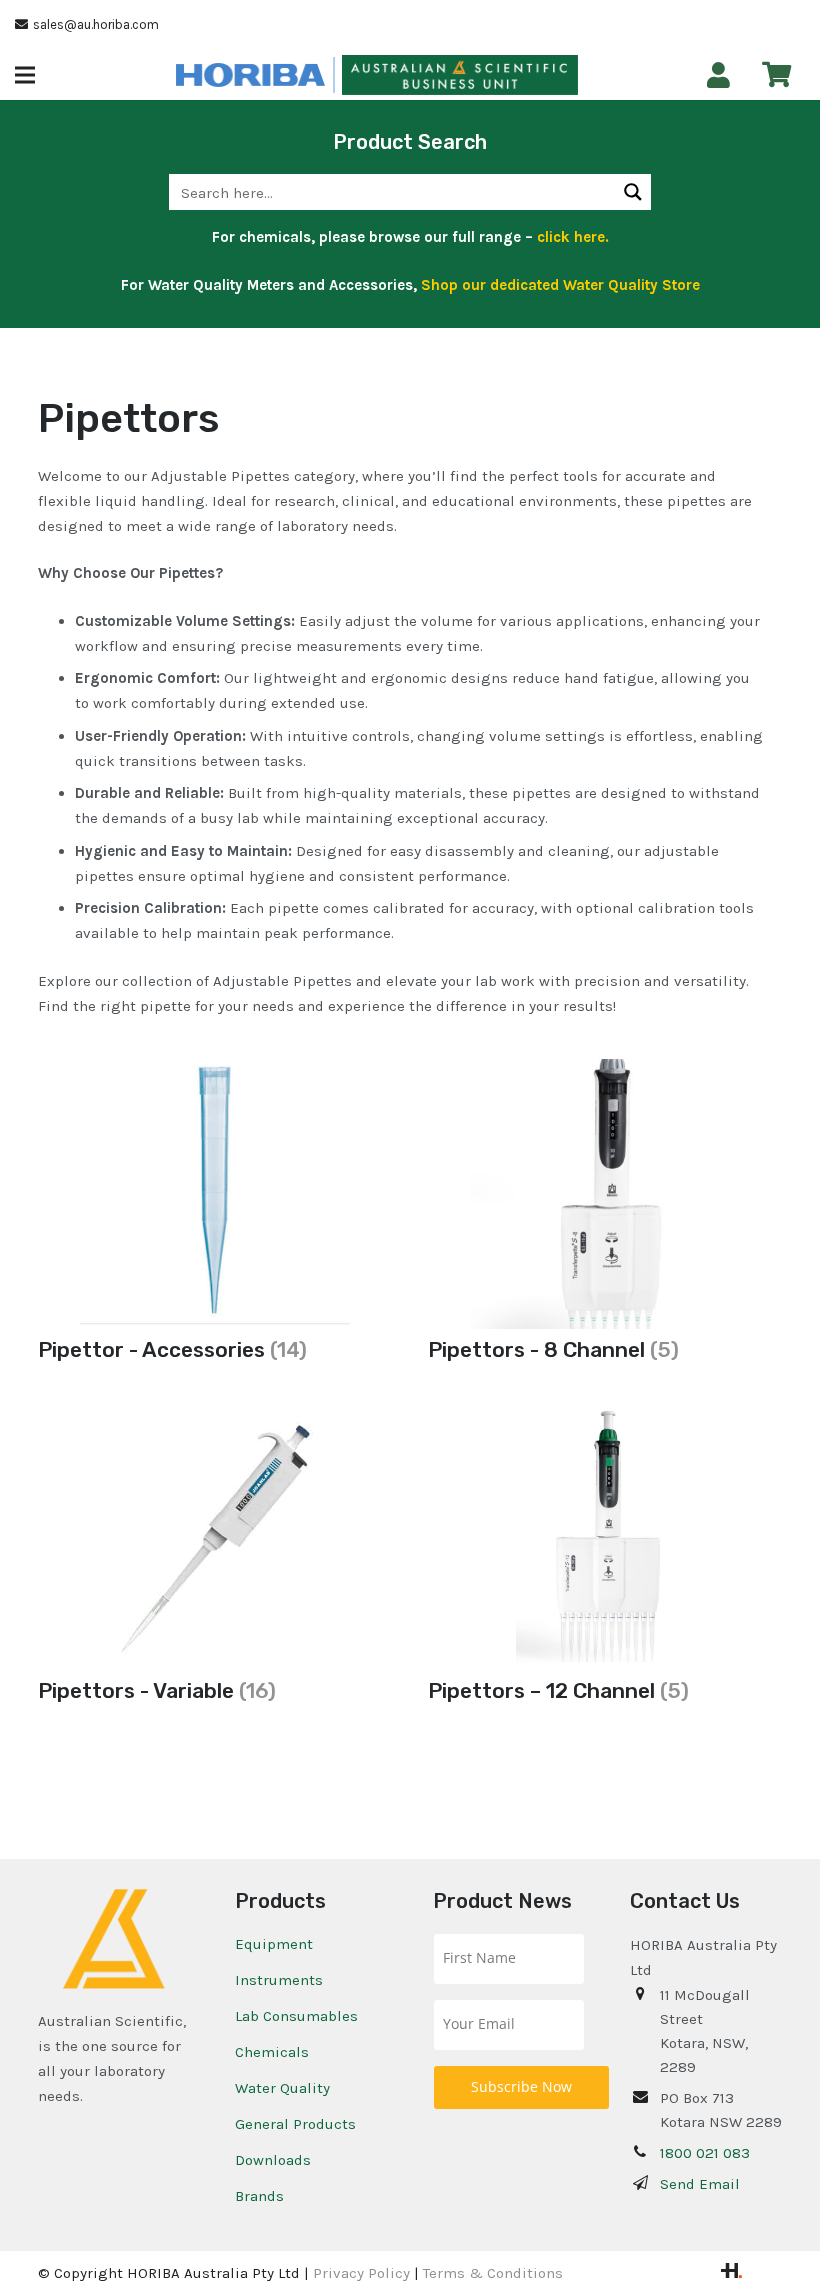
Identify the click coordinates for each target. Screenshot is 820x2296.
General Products (295, 2124)
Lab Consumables (296, 2016)
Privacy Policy (361, 2273)
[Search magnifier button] (633, 192)
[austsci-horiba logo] (250, 75)
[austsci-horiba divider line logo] (334, 75)
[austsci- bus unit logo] (459, 75)
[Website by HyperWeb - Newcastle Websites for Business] (731, 2273)
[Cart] (776, 74)
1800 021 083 (705, 2153)
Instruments (279, 1980)
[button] (25, 75)
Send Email (700, 2184)
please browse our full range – (462, 237)
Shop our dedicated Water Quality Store (560, 285)
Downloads (273, 2160)
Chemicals (272, 2052)
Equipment (274, 1944)
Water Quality (282, 2088)
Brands (259, 2196)
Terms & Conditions (493, 2273)
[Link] (718, 75)
